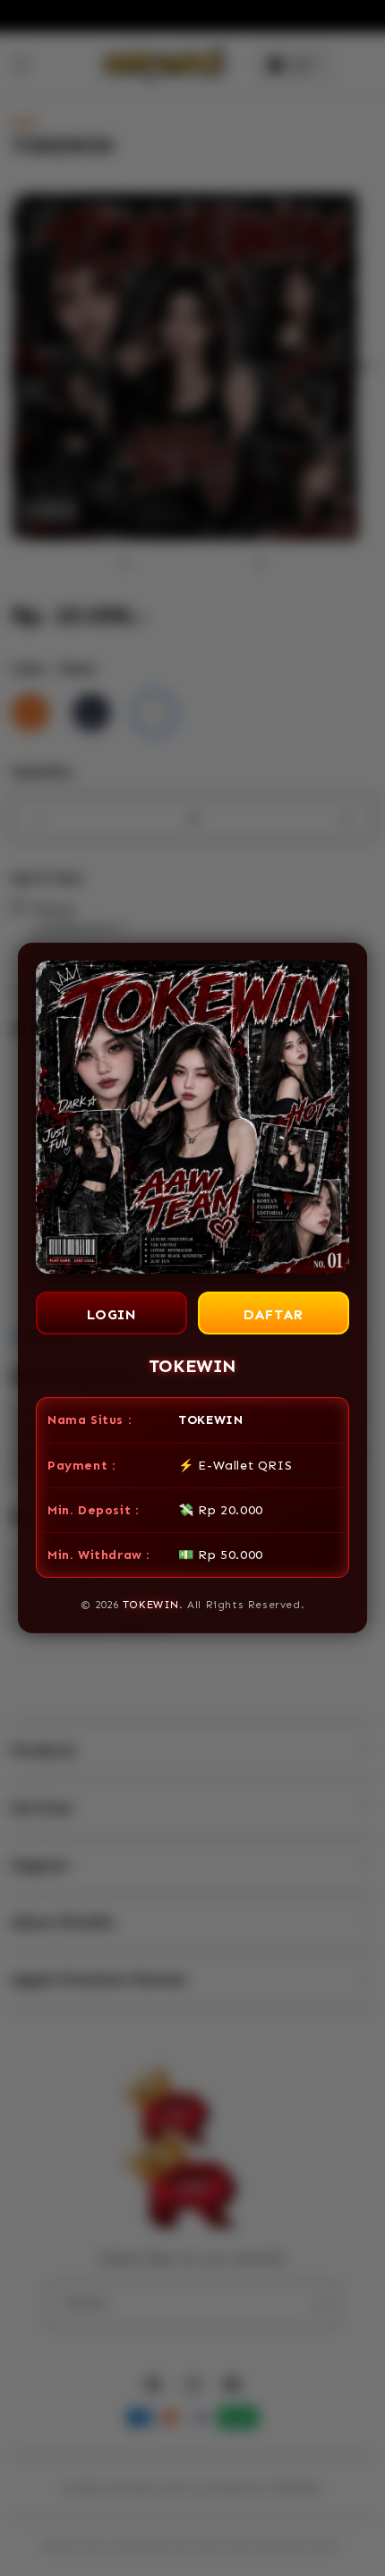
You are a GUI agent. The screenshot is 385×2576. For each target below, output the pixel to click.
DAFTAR (274, 1314)
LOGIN (112, 1314)
